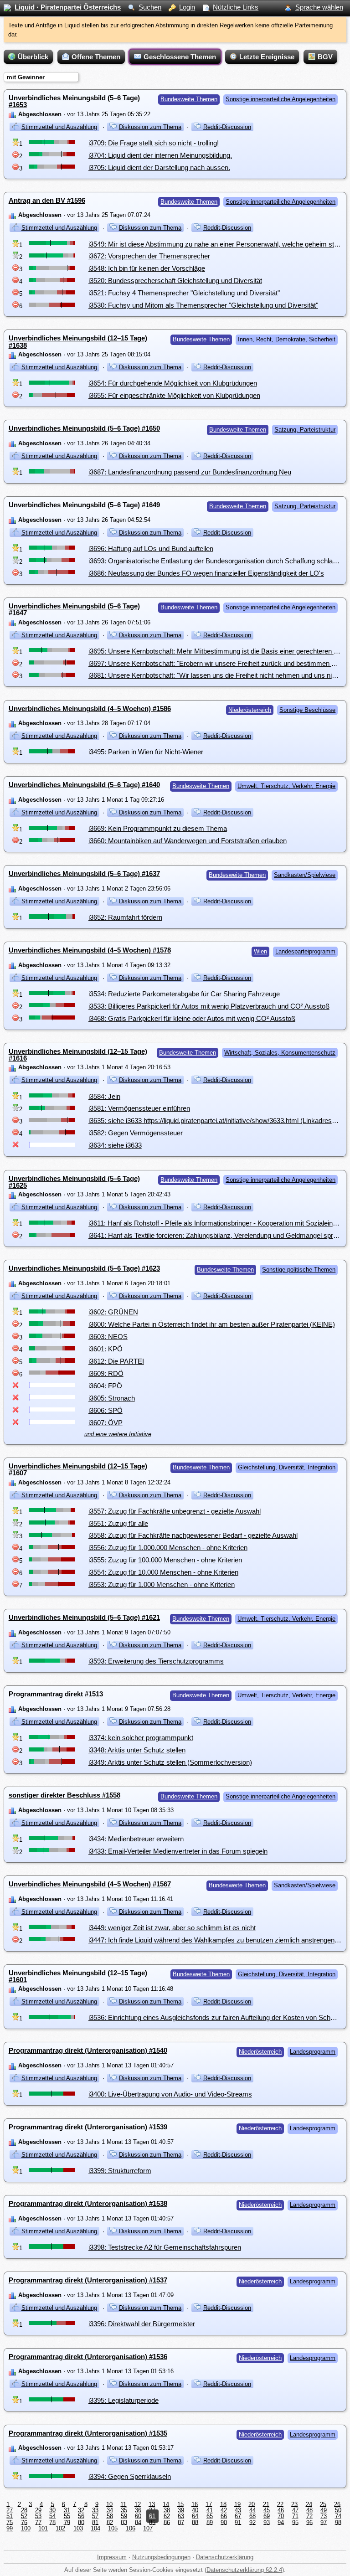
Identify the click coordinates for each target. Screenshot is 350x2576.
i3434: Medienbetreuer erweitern (136, 1839)
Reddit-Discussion (227, 127)
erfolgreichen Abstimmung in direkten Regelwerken (187, 25)
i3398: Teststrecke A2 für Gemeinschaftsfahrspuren (165, 2247)
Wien (260, 951)
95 (295, 2522)
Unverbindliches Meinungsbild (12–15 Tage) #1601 (78, 1976)
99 (10, 2528)
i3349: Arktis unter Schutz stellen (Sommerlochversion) (170, 1762)
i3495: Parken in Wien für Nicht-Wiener (146, 752)
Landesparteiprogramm (305, 951)
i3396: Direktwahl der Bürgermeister (142, 2324)
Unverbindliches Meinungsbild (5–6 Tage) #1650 (84, 428)
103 (78, 2528)
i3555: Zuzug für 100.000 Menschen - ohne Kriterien (165, 1560)
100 (26, 2528)
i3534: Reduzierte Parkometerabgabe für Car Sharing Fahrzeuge (184, 994)
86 (167, 2522)
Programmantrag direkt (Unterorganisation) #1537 (88, 2280)
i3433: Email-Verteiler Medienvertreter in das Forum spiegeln (178, 1851)
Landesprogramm (313, 2052)
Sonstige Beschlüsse (307, 710)
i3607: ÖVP (106, 1423)
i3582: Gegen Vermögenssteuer (136, 1133)
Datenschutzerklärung (225, 2557)
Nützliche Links (236, 7)
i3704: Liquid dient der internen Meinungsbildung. (160, 155)
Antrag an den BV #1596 (47, 200)
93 (267, 2522)
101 (43, 2528)
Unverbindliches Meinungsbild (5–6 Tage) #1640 (84, 785)
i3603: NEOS (108, 1337)
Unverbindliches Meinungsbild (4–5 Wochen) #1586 (90, 708)
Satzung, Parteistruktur (305, 430)
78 (52, 2522)
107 (148, 2528)
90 (224, 2522)
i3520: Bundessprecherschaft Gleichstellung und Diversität (175, 281)
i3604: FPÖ (105, 1386)
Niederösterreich (250, 710)
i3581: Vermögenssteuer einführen (139, 1108)
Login (187, 7)
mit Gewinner (26, 77)
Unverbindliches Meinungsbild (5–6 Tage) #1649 (84, 505)
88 (195, 2522)
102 (60, 2528)
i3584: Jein (104, 1096)
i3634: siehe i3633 (115, 1145)
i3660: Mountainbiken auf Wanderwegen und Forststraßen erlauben (188, 841)
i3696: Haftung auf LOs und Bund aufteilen (151, 549)
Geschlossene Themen (180, 57)
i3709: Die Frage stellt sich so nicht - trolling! (154, 143)
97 (324, 2522)
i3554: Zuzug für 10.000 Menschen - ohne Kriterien (163, 1572)
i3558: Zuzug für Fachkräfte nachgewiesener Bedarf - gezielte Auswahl (193, 1535)
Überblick (33, 57)
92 (252, 2522)
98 (338, 2522)
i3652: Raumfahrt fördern (125, 917)
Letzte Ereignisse (267, 57)
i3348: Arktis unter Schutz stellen (137, 1750)
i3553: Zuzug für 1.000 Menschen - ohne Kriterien (162, 1584)
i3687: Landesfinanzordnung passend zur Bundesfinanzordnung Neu (190, 472)
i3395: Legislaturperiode (124, 2400)
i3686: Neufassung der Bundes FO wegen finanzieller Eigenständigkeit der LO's (206, 573)
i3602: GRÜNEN (113, 1312)
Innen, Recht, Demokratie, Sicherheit (287, 339)
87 (181, 2522)
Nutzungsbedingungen (161, 2557)
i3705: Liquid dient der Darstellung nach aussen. (159, 167)
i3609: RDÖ (106, 1373)
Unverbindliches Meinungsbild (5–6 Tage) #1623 (84, 1268)
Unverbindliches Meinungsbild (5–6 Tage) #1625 (74, 1182)
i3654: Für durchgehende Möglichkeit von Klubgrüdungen (173, 383)
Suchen (150, 7)
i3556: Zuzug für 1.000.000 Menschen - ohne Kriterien (168, 1548)
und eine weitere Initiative (118, 1434)
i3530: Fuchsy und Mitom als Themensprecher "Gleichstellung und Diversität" (203, 305)
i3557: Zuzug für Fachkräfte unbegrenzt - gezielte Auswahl (175, 1511)
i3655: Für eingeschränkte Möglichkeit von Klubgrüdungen (174, 395)
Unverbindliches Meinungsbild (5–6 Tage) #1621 (84, 1617)
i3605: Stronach (112, 1398)
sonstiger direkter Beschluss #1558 (64, 1795)
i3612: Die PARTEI (116, 1361)
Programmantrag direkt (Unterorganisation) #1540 (88, 2050)
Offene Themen (96, 57)
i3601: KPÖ (106, 1349)
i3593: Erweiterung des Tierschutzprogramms (156, 1661)
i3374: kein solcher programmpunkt (141, 1738)
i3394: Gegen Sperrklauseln (130, 2476)
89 (210, 2522)
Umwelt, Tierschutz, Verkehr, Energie (286, 786)
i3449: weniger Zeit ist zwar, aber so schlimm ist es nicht (172, 1928)
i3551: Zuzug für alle (118, 1523)
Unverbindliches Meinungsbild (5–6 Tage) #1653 (74, 101)
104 (95, 2528)
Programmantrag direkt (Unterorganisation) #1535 (88, 2433)
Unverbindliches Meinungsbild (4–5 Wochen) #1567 (90, 1884)
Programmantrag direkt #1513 (56, 1694)
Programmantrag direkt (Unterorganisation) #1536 (88, 2357)
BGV (325, 57)
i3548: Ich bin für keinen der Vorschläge (147, 268)
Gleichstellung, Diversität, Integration (287, 1467)
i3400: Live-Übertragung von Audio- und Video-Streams (170, 2094)
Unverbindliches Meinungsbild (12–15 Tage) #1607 (78, 1469)
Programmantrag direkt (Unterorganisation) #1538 (88, 2203)
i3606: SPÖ (106, 1410)
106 (131, 2528)
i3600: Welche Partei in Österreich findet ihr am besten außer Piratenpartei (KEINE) (212, 1324)
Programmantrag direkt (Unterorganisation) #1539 (88, 2127)
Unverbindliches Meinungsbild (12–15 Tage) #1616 (78, 1055)
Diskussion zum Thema (150, 127)
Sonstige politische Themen (299, 1270)
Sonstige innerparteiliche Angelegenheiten (281, 99)
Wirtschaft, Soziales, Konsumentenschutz (280, 1053)
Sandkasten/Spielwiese (305, 875)
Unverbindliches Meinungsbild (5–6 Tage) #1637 (84, 873)
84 (138, 2522)
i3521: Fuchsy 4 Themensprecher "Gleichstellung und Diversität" (184, 293)
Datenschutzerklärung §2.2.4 (244, 2570)
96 (309, 2522)
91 (238, 2522)
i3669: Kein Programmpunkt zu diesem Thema (158, 828)
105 (113, 2528)
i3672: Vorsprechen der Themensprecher (149, 256)
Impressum (112, 2557)
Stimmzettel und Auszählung (59, 127)
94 (281, 2522)
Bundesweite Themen (189, 99)
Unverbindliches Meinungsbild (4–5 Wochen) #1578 (90, 950)
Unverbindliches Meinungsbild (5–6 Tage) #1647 (74, 609)
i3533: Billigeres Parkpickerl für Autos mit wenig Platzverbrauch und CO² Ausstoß (209, 1006)
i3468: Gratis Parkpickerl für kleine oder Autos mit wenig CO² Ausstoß (192, 1018)
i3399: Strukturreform (120, 2171)
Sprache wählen (319, 7)
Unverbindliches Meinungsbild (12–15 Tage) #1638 (78, 341)
